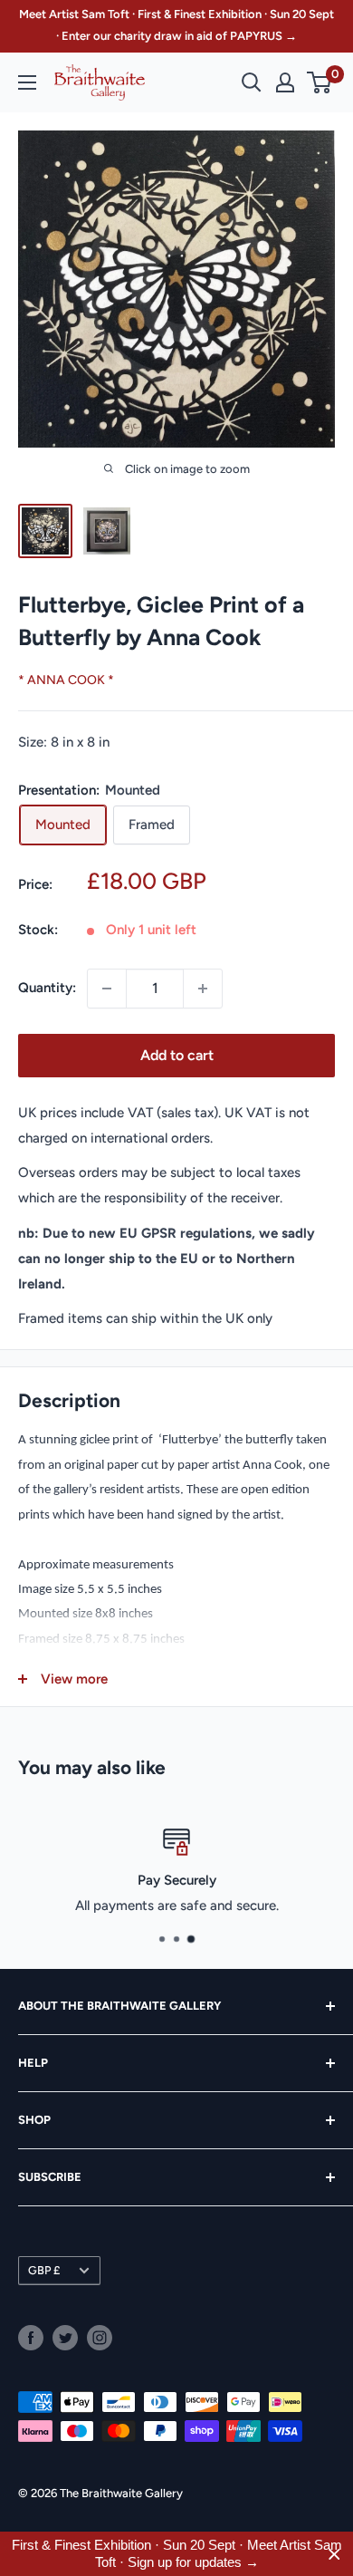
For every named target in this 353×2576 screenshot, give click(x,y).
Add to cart (177, 1055)
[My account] (285, 82)
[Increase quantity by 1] (203, 989)
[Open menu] (27, 82)
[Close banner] (334, 2554)
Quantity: (47, 988)
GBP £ (44, 2270)
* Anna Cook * (66, 680)
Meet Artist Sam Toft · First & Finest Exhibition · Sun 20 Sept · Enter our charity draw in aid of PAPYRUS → (176, 25)
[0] (320, 82)
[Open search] (252, 82)
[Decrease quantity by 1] (107, 989)
